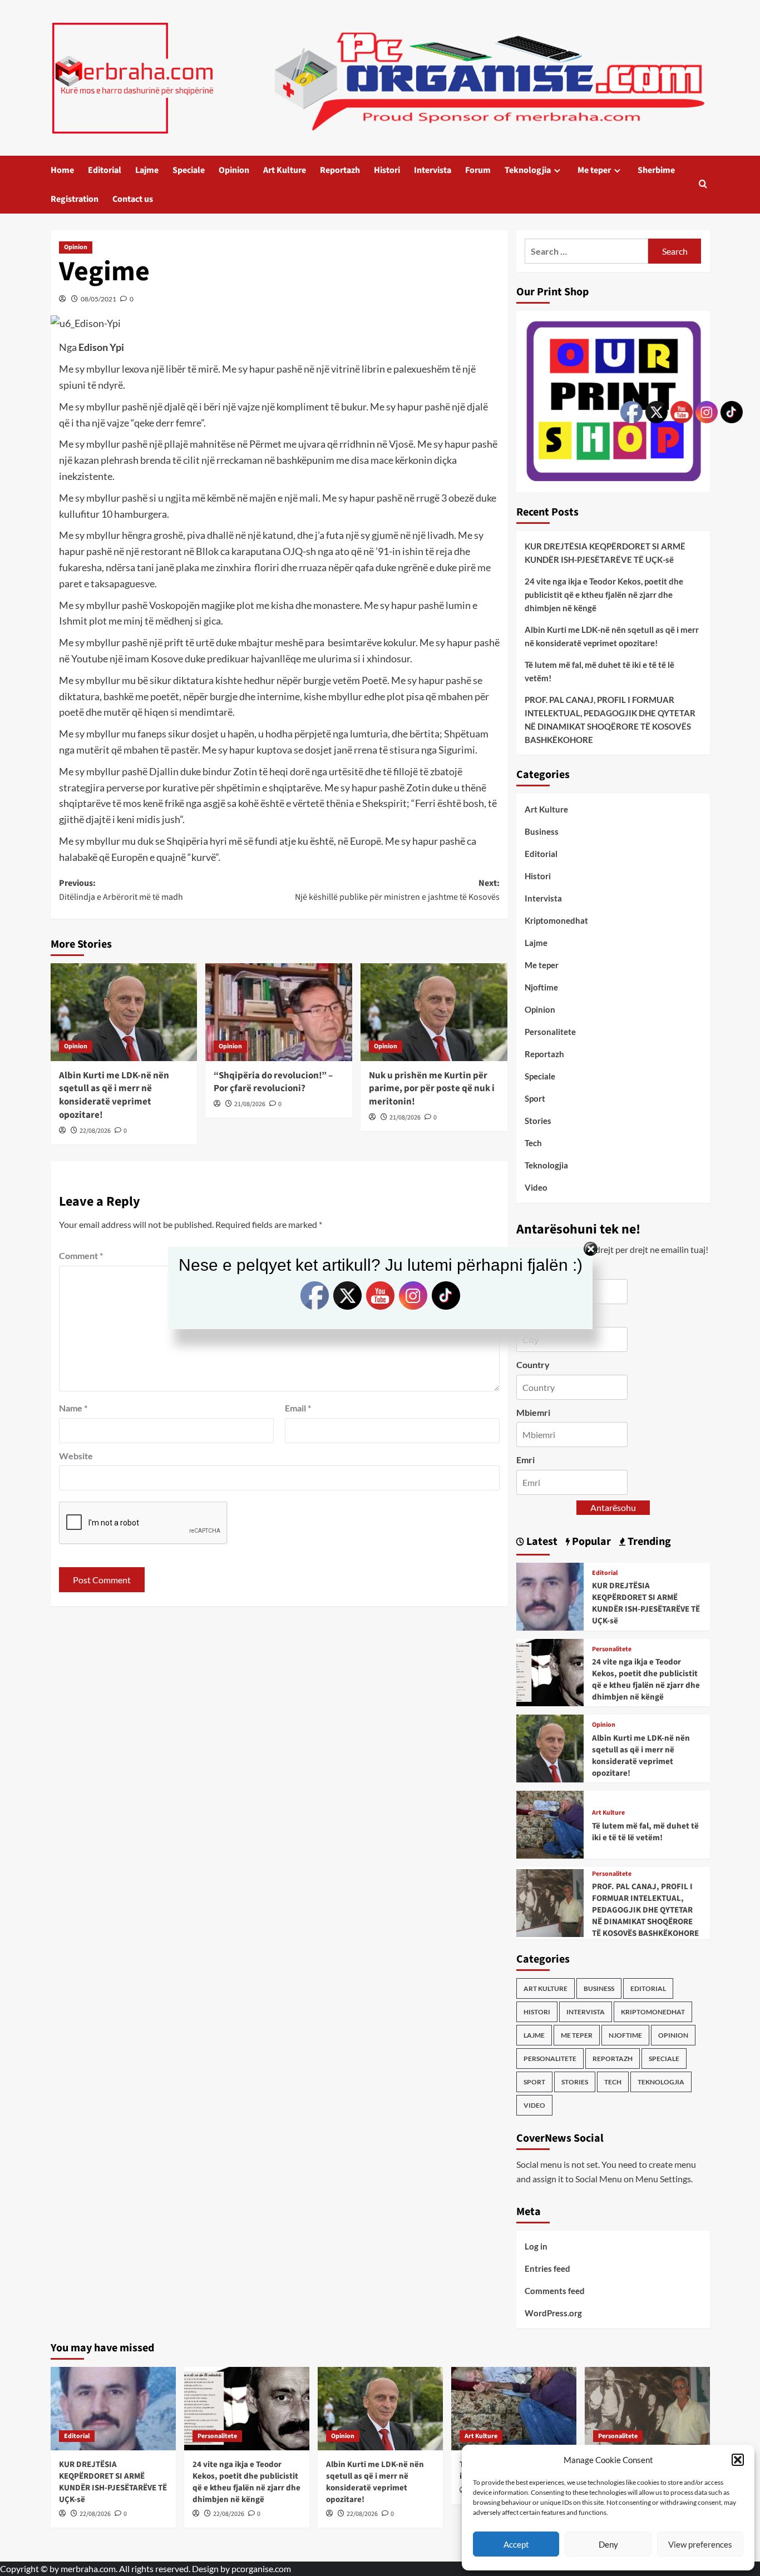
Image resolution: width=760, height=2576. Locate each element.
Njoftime (541, 987)
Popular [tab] (590, 1542)
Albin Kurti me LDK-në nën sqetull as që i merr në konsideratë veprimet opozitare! (114, 1095)
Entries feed (547, 2268)
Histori (387, 170)
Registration (75, 199)
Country (533, 1364)
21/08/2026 (250, 1104)
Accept (516, 2544)
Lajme (147, 170)
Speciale (189, 170)
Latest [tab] (541, 1542)
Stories (538, 1121)
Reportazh (340, 170)
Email (298, 1408)
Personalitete (550, 1032)
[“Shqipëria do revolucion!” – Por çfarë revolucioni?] (279, 1012)
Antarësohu (613, 1507)
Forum (478, 170)
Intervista (433, 170)
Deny (608, 2544)
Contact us (133, 199)
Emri (525, 1460)
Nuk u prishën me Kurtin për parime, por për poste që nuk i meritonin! (432, 1089)
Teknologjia (528, 170)
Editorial (105, 170)
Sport (535, 1098)
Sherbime (656, 170)
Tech (533, 1143)
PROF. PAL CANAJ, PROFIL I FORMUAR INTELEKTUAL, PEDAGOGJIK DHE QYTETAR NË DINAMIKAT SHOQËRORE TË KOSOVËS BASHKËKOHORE (610, 720)
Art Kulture (285, 170)
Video (536, 1187)
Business (542, 831)
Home (62, 170)
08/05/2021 (98, 299)
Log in (536, 2246)
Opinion (234, 170)
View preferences (700, 2544)
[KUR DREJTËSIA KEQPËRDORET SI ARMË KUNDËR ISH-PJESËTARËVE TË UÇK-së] (550, 1595)
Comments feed (555, 2291)
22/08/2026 (95, 1131)
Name (73, 1408)
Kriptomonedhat (556, 920)
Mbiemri (533, 1412)
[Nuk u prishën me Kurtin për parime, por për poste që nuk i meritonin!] (434, 1012)
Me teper (594, 170)
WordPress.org (553, 2313)
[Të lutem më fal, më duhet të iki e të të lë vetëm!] (550, 1823)
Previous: (121, 890)
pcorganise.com (261, 2568)
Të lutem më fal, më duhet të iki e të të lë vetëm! (599, 671)
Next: (397, 890)
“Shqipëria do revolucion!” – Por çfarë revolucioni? (273, 1082)
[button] (738, 2460)
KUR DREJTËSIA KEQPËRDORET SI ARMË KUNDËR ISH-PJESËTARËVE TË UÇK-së (605, 553)
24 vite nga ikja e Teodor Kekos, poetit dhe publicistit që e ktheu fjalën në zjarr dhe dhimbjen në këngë (604, 595)
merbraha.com (88, 2568)
